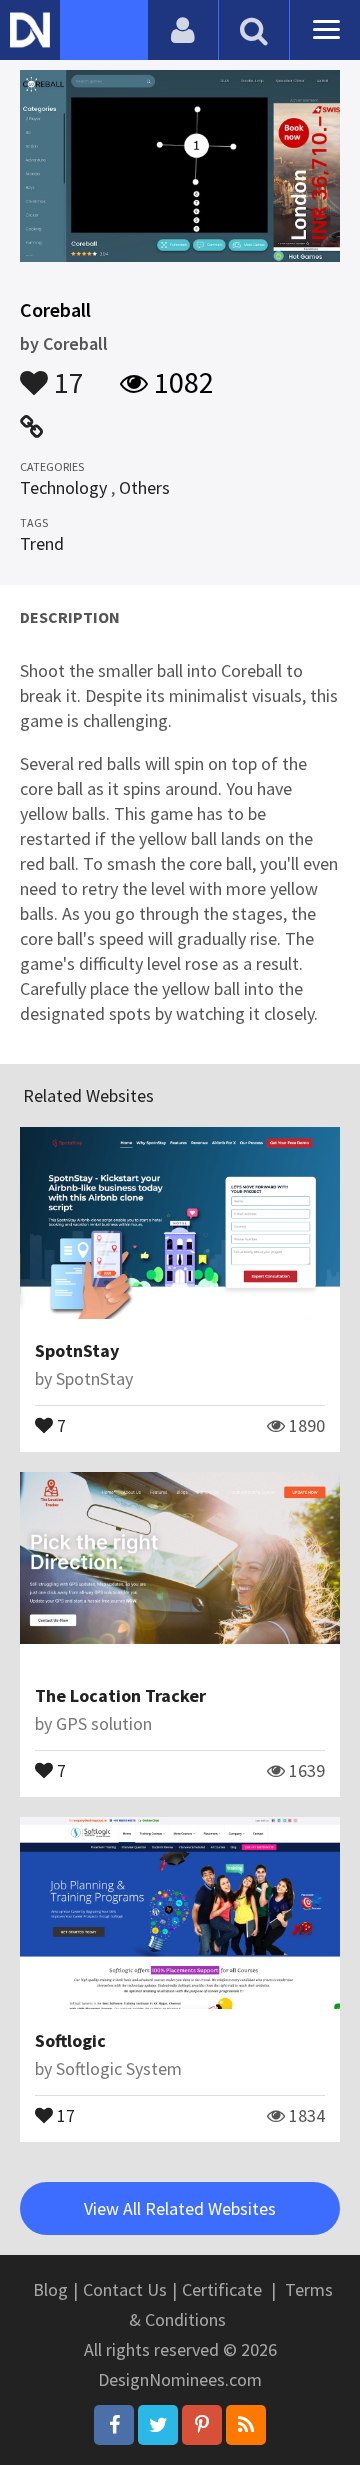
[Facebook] (114, 2425)
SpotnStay (77, 1350)
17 (66, 373)
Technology (63, 487)
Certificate (222, 2289)
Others (144, 487)
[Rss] (246, 2425)
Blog (50, 2289)
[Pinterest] (202, 2425)
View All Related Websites (180, 2208)
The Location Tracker (120, 1695)
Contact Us (125, 2289)
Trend (42, 543)
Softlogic (70, 2040)
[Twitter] (158, 2425)
